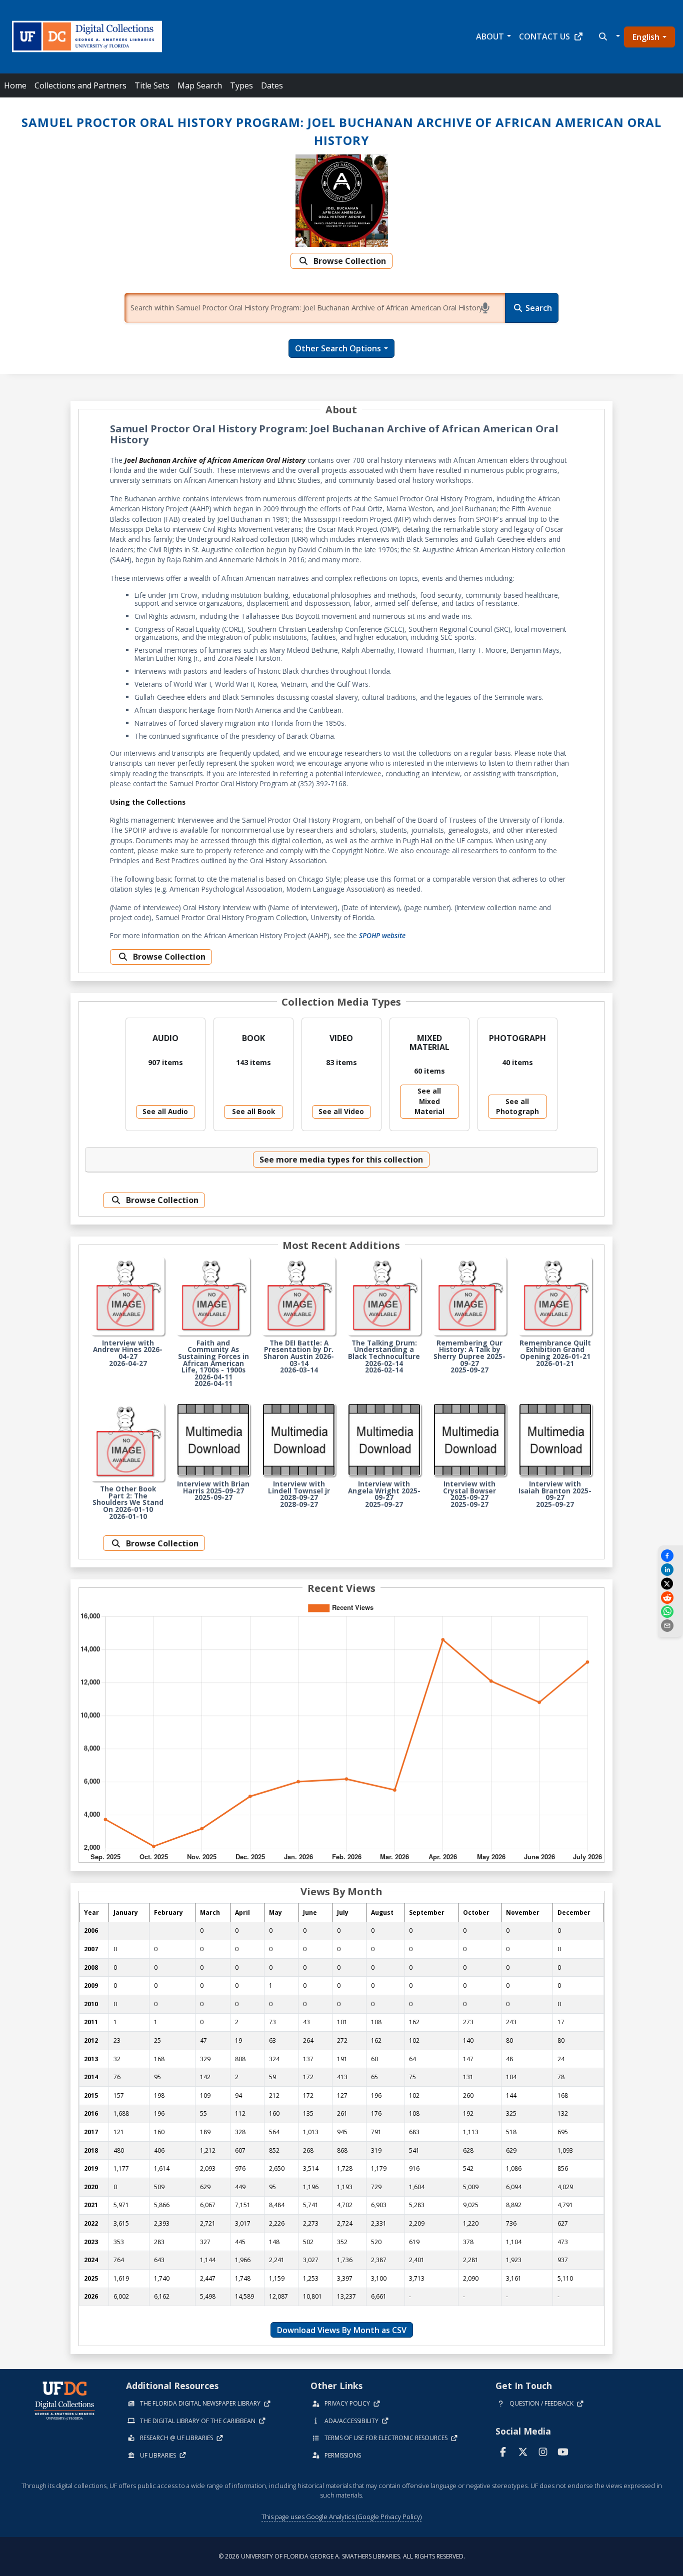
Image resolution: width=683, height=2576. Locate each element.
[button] (608, 36)
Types (241, 85)
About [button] (490, 36)
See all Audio (165, 1111)
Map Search (200, 85)
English (646, 37)
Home (15, 85)
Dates (272, 85)
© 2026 (342, 2556)
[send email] (670, 1626)
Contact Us (544, 36)
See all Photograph (517, 1106)
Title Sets (152, 85)
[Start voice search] (487, 308)
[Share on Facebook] (670, 1556)
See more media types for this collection (341, 1160)
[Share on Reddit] (670, 1598)
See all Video (341, 1111)
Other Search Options (338, 348)
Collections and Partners (80, 85)
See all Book (253, 1111)
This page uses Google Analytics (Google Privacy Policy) (341, 2517)
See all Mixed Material (429, 1101)
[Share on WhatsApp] (670, 1612)
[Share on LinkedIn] (670, 1570)
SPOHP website (382, 935)
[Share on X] (669, 1584)
